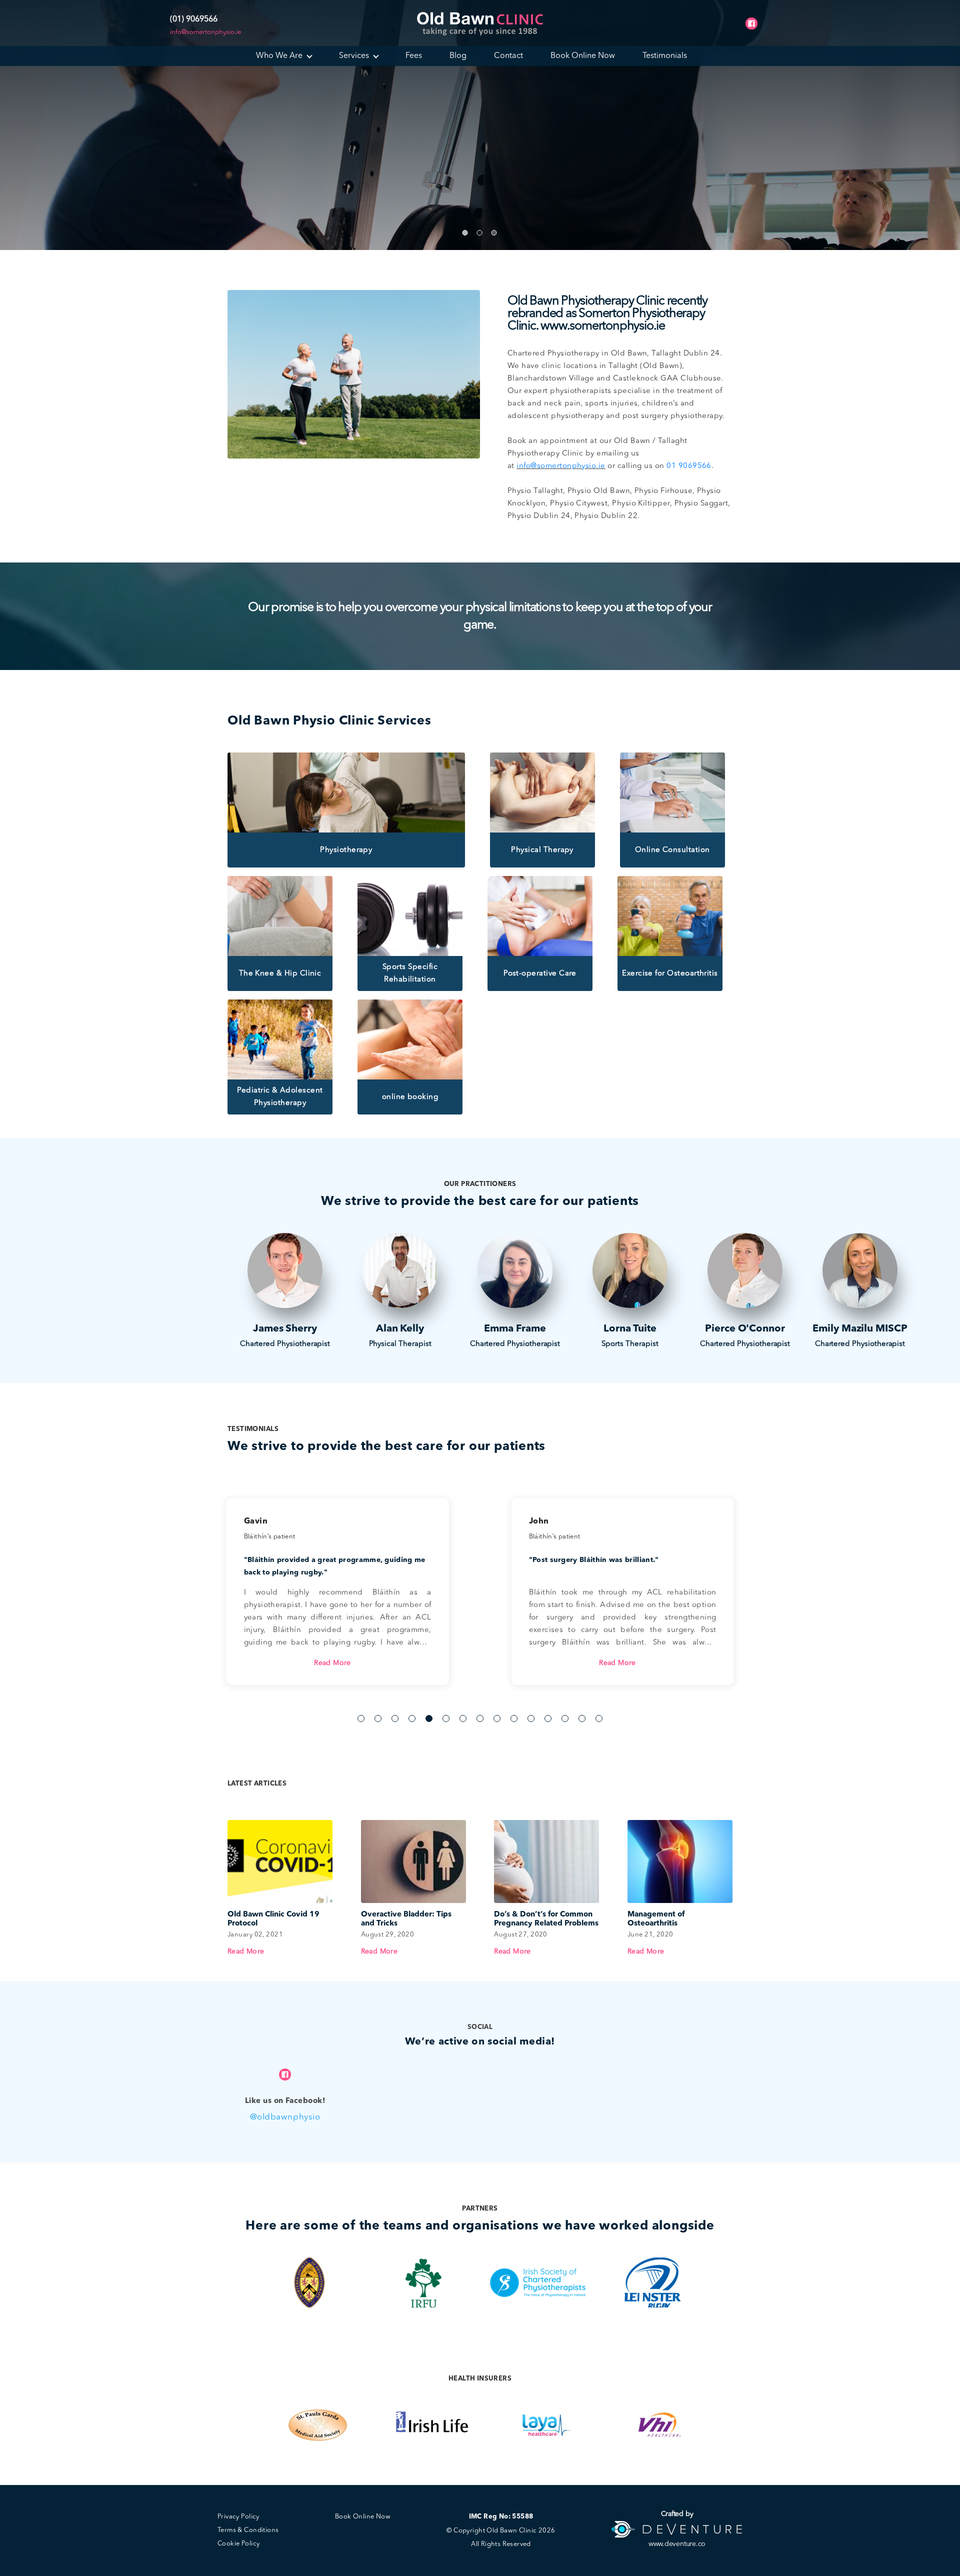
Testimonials (665, 56)
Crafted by (677, 2514)
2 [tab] (378, 1718)
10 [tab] (514, 1718)
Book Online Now (583, 56)
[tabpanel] (622, 1581)
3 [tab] (395, 1718)
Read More (332, 1663)
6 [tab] (446, 1718)
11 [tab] (531, 1718)
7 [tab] (463, 1718)
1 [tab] (361, 1718)
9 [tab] (497, 1718)
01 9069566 (689, 466)
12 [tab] (548, 1718)
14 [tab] (582, 1718)
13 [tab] (565, 1718)
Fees (414, 56)
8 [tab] (480, 1718)
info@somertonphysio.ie (205, 32)
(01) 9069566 (194, 19)
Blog (458, 56)
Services (354, 56)
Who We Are (279, 56)
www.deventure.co (677, 2544)
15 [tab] (599, 1718)
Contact (508, 56)
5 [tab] (429, 1718)
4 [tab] (412, 1718)
